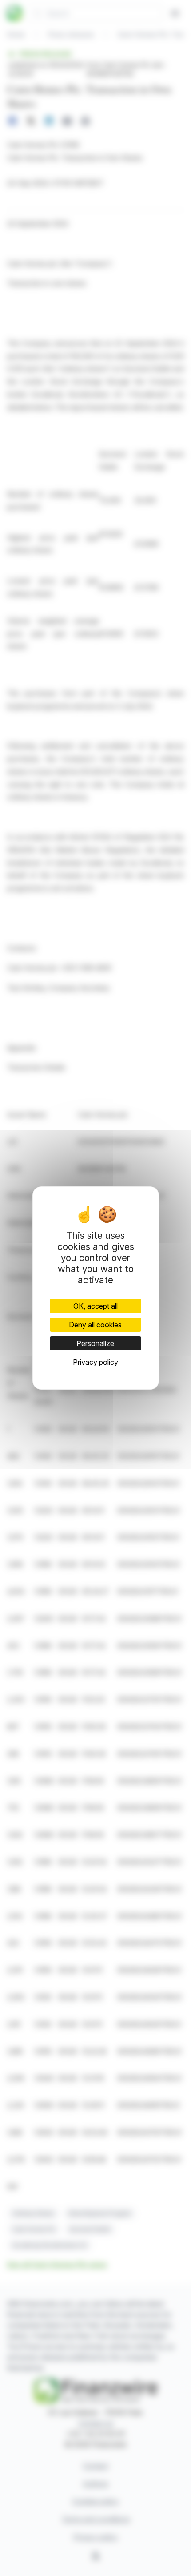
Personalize (95, 1343)
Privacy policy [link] (95, 1362)
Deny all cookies (95, 1325)
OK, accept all (95, 1306)
